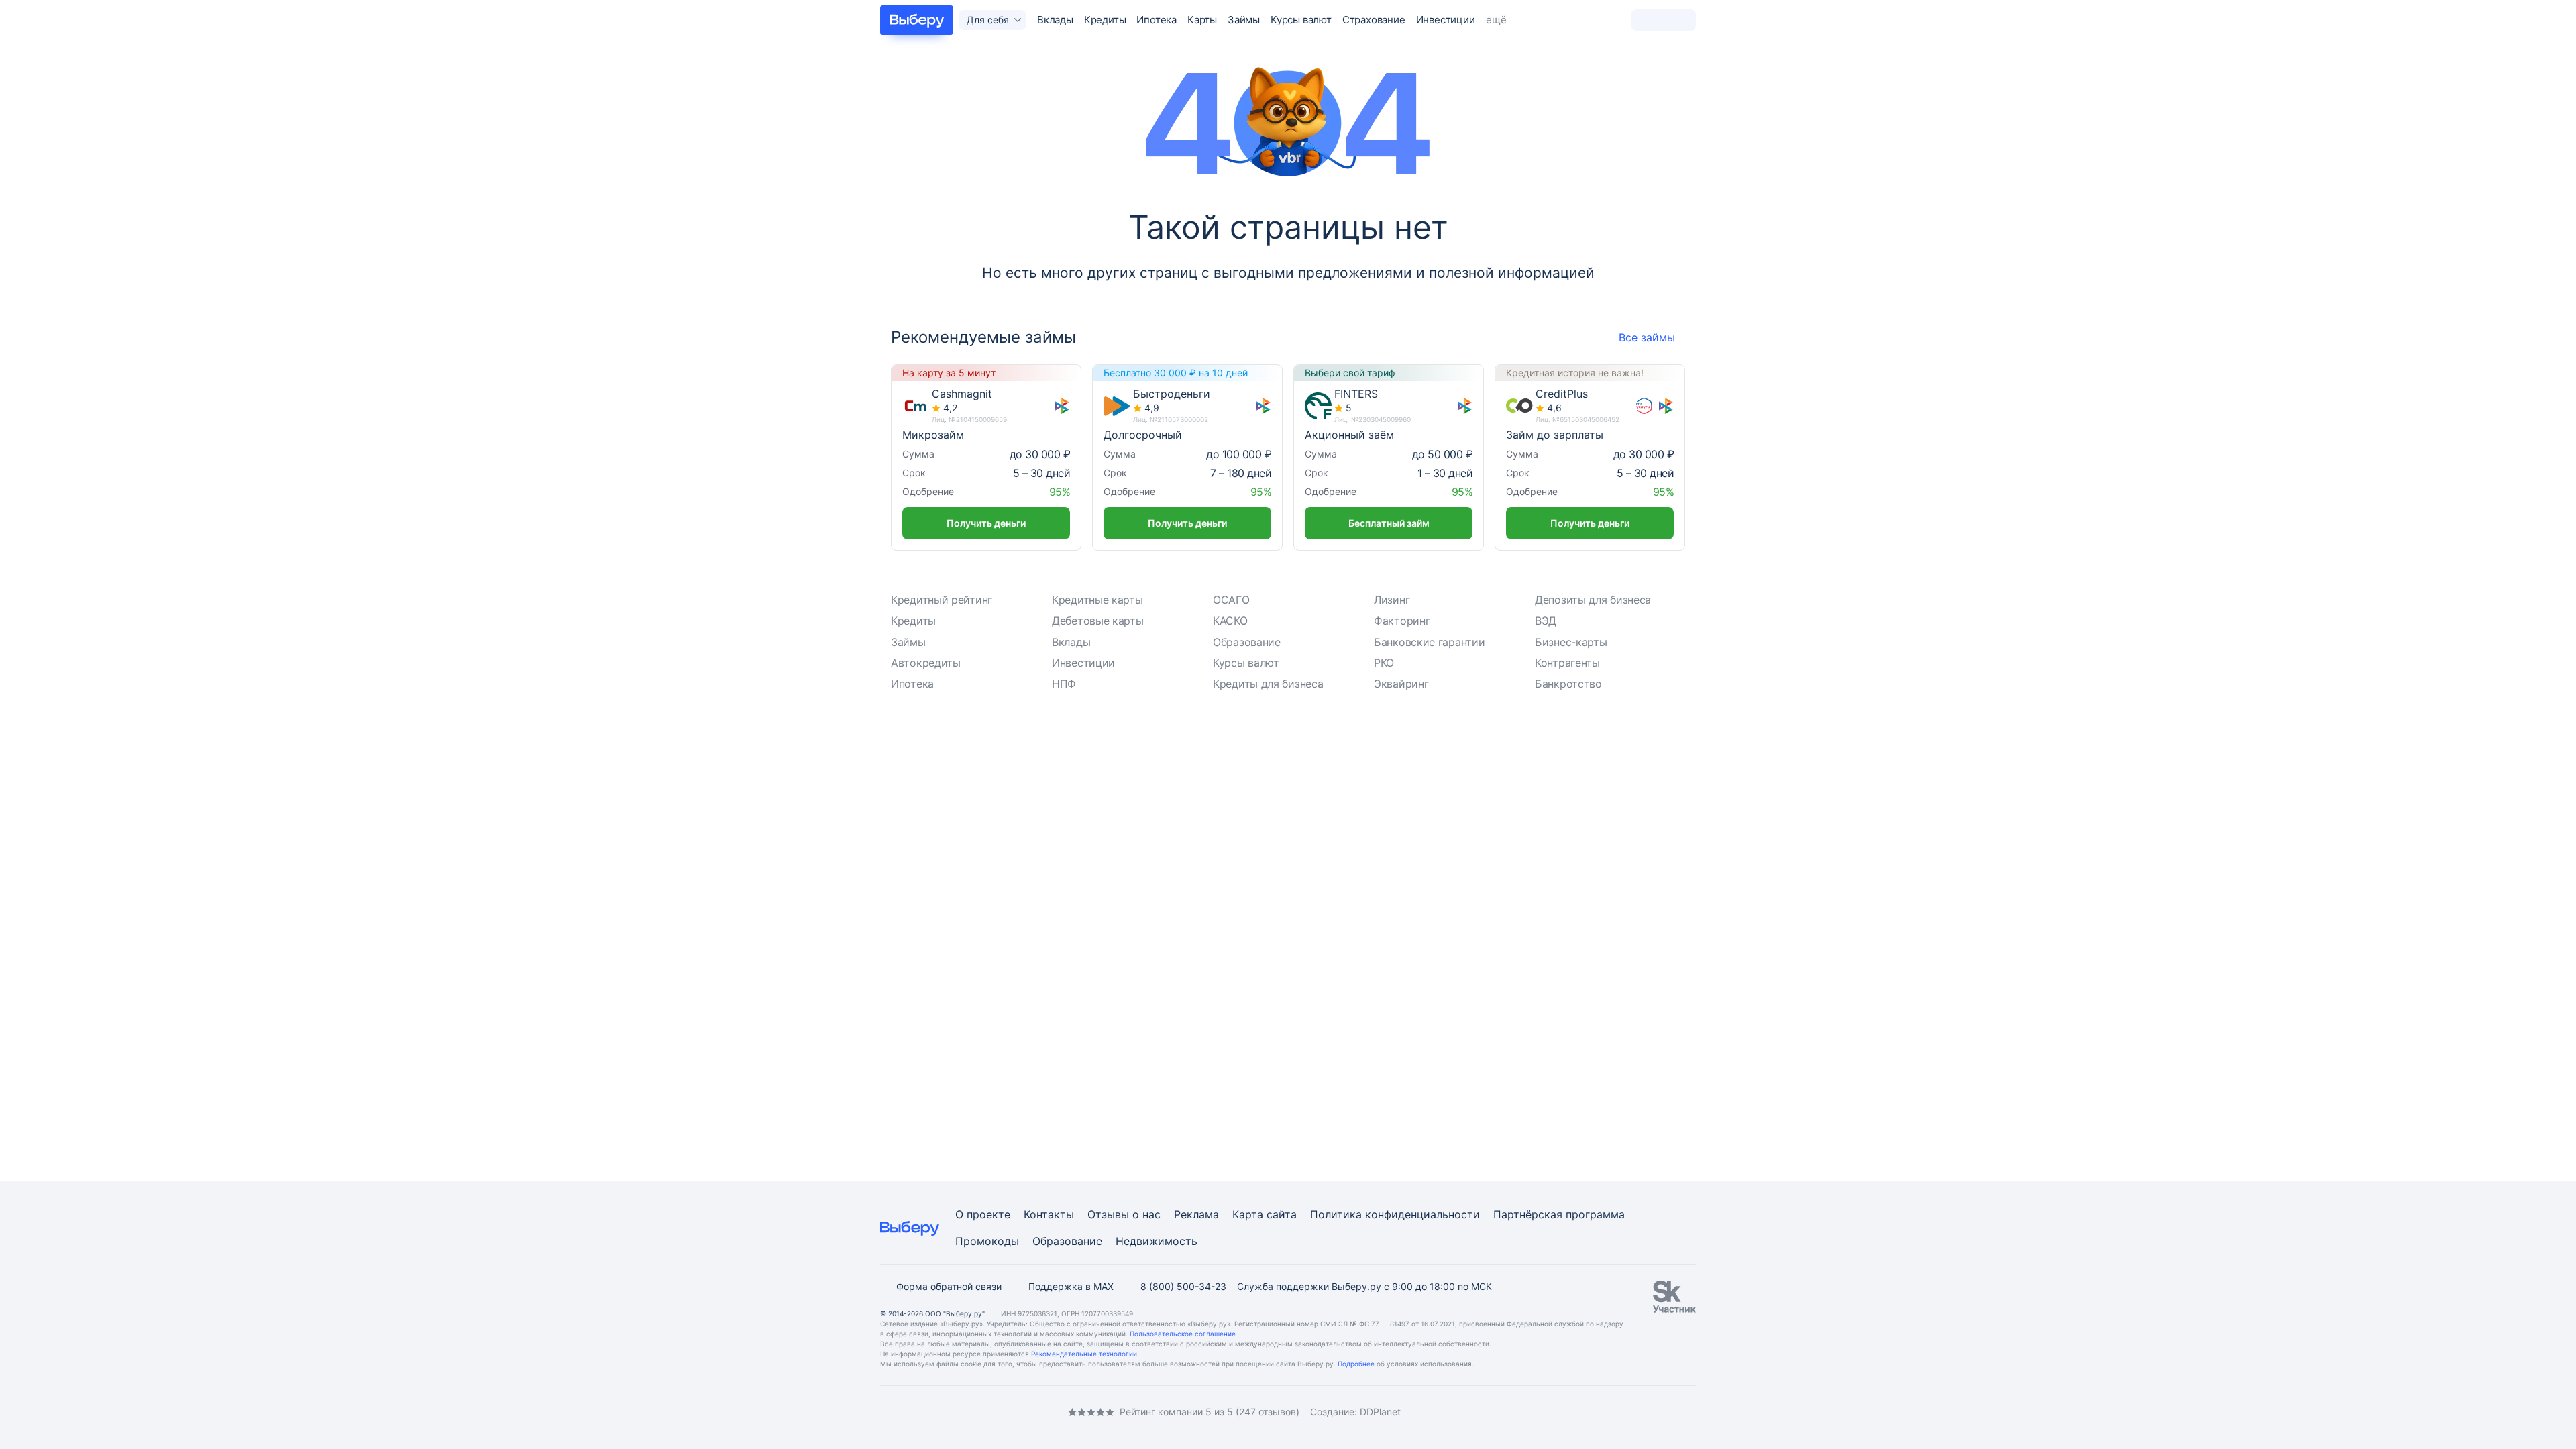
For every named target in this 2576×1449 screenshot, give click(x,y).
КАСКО (1230, 621)
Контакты (1049, 1214)
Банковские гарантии (1429, 642)
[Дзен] (966, 1412)
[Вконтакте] (885, 1412)
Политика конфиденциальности (1395, 1214)
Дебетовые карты (1098, 621)
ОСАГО (1231, 600)
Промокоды (987, 1241)
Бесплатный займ (1389, 523)
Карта (1248, 1214)
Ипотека (1157, 20)
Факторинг (1402, 621)
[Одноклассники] (912, 1412)
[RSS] (993, 1412)
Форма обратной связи (949, 1286)
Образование (1247, 642)
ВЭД (1546, 621)
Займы (1244, 20)
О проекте (983, 1214)
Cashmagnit (962, 394)
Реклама (1196, 1214)
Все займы (1647, 337)
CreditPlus (1562, 394)
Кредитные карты (1097, 600)
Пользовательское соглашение (1183, 1334)
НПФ (1064, 684)
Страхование (1374, 20)
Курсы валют (1301, 20)
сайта (1282, 1214)
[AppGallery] (1670, 1412)
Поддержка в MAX (1071, 1286)
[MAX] (939, 1412)
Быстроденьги (1172, 394)
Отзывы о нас (1124, 1214)
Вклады (1055, 20)
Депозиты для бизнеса (1593, 600)
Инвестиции (1446, 20)
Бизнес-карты (1571, 642)
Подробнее (1356, 1364)
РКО (1384, 663)
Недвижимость (1157, 1241)
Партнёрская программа (1559, 1214)
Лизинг (1392, 600)
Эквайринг (1401, 684)
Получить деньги (986, 523)
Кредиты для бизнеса (1268, 684)
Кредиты (1105, 20)
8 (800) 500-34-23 (1183, 1286)
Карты (1202, 20)
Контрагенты (1567, 663)
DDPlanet (1380, 1412)
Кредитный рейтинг (942, 600)
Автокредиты (926, 663)
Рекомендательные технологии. (1085, 1354)
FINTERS (1356, 394)
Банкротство (1568, 684)
